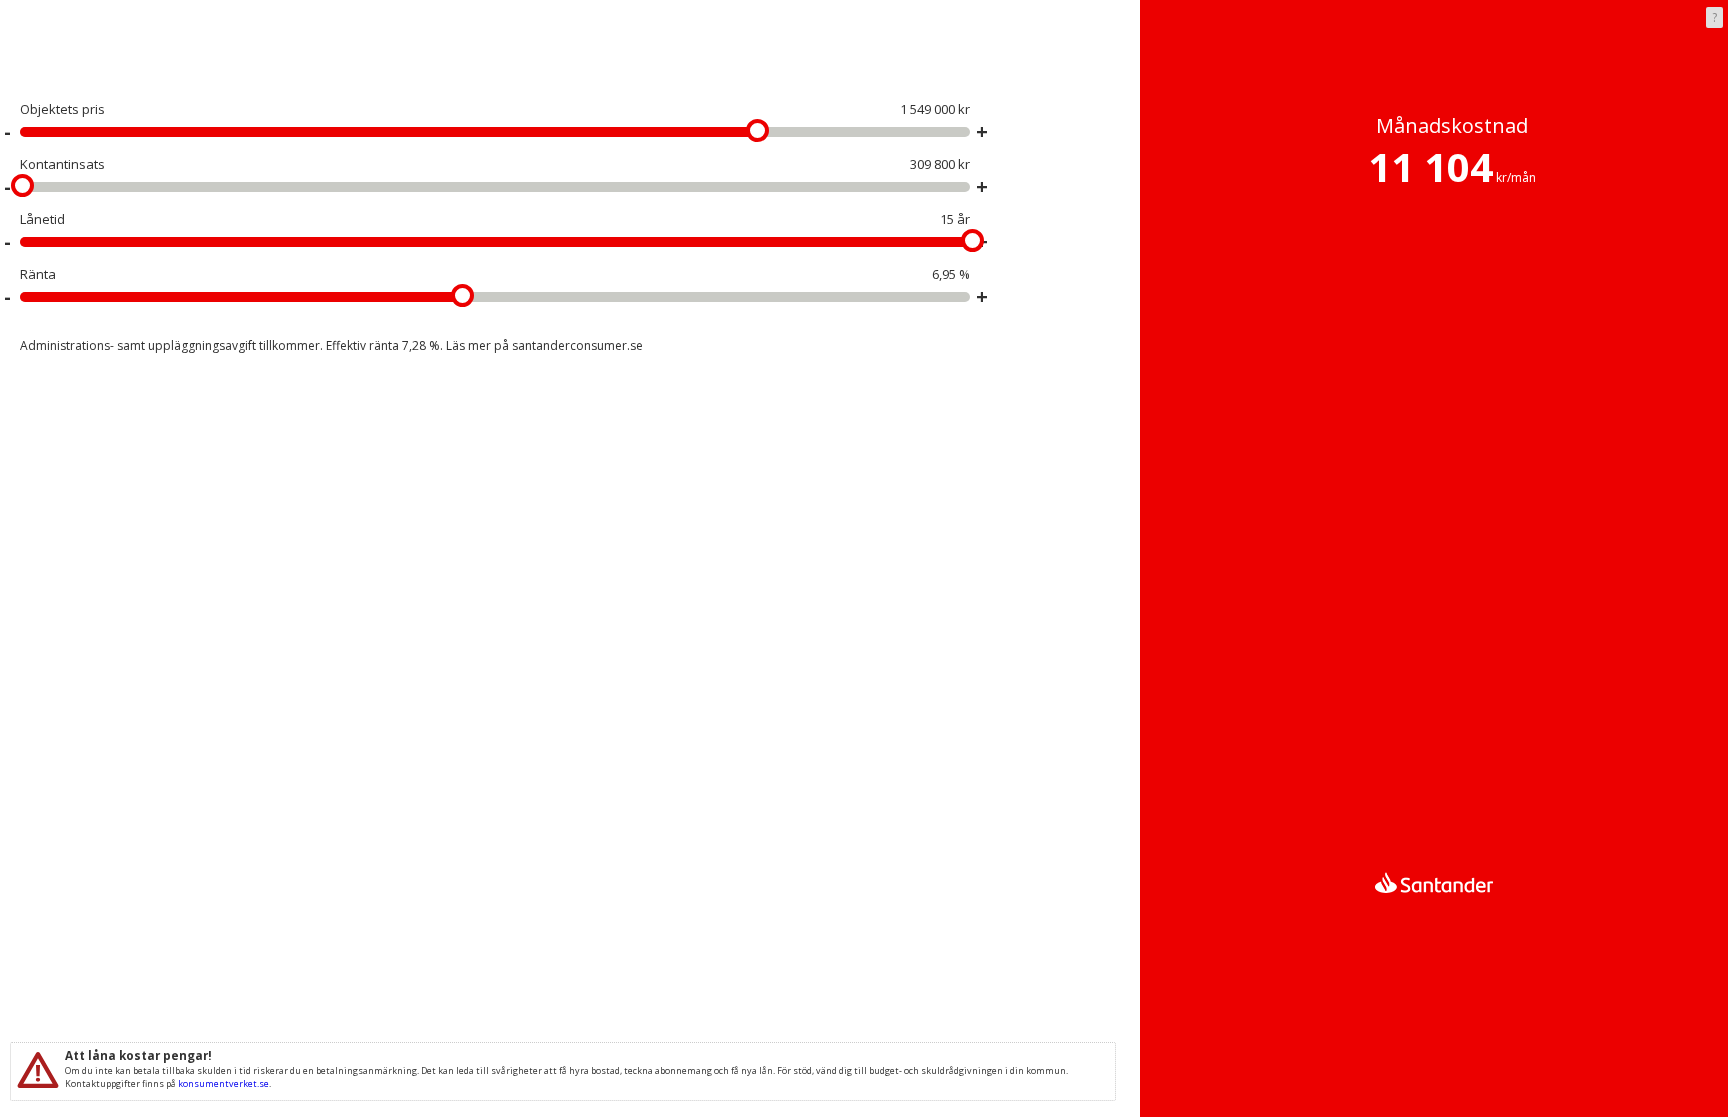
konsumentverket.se (223, 1083)
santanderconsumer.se (577, 345)
